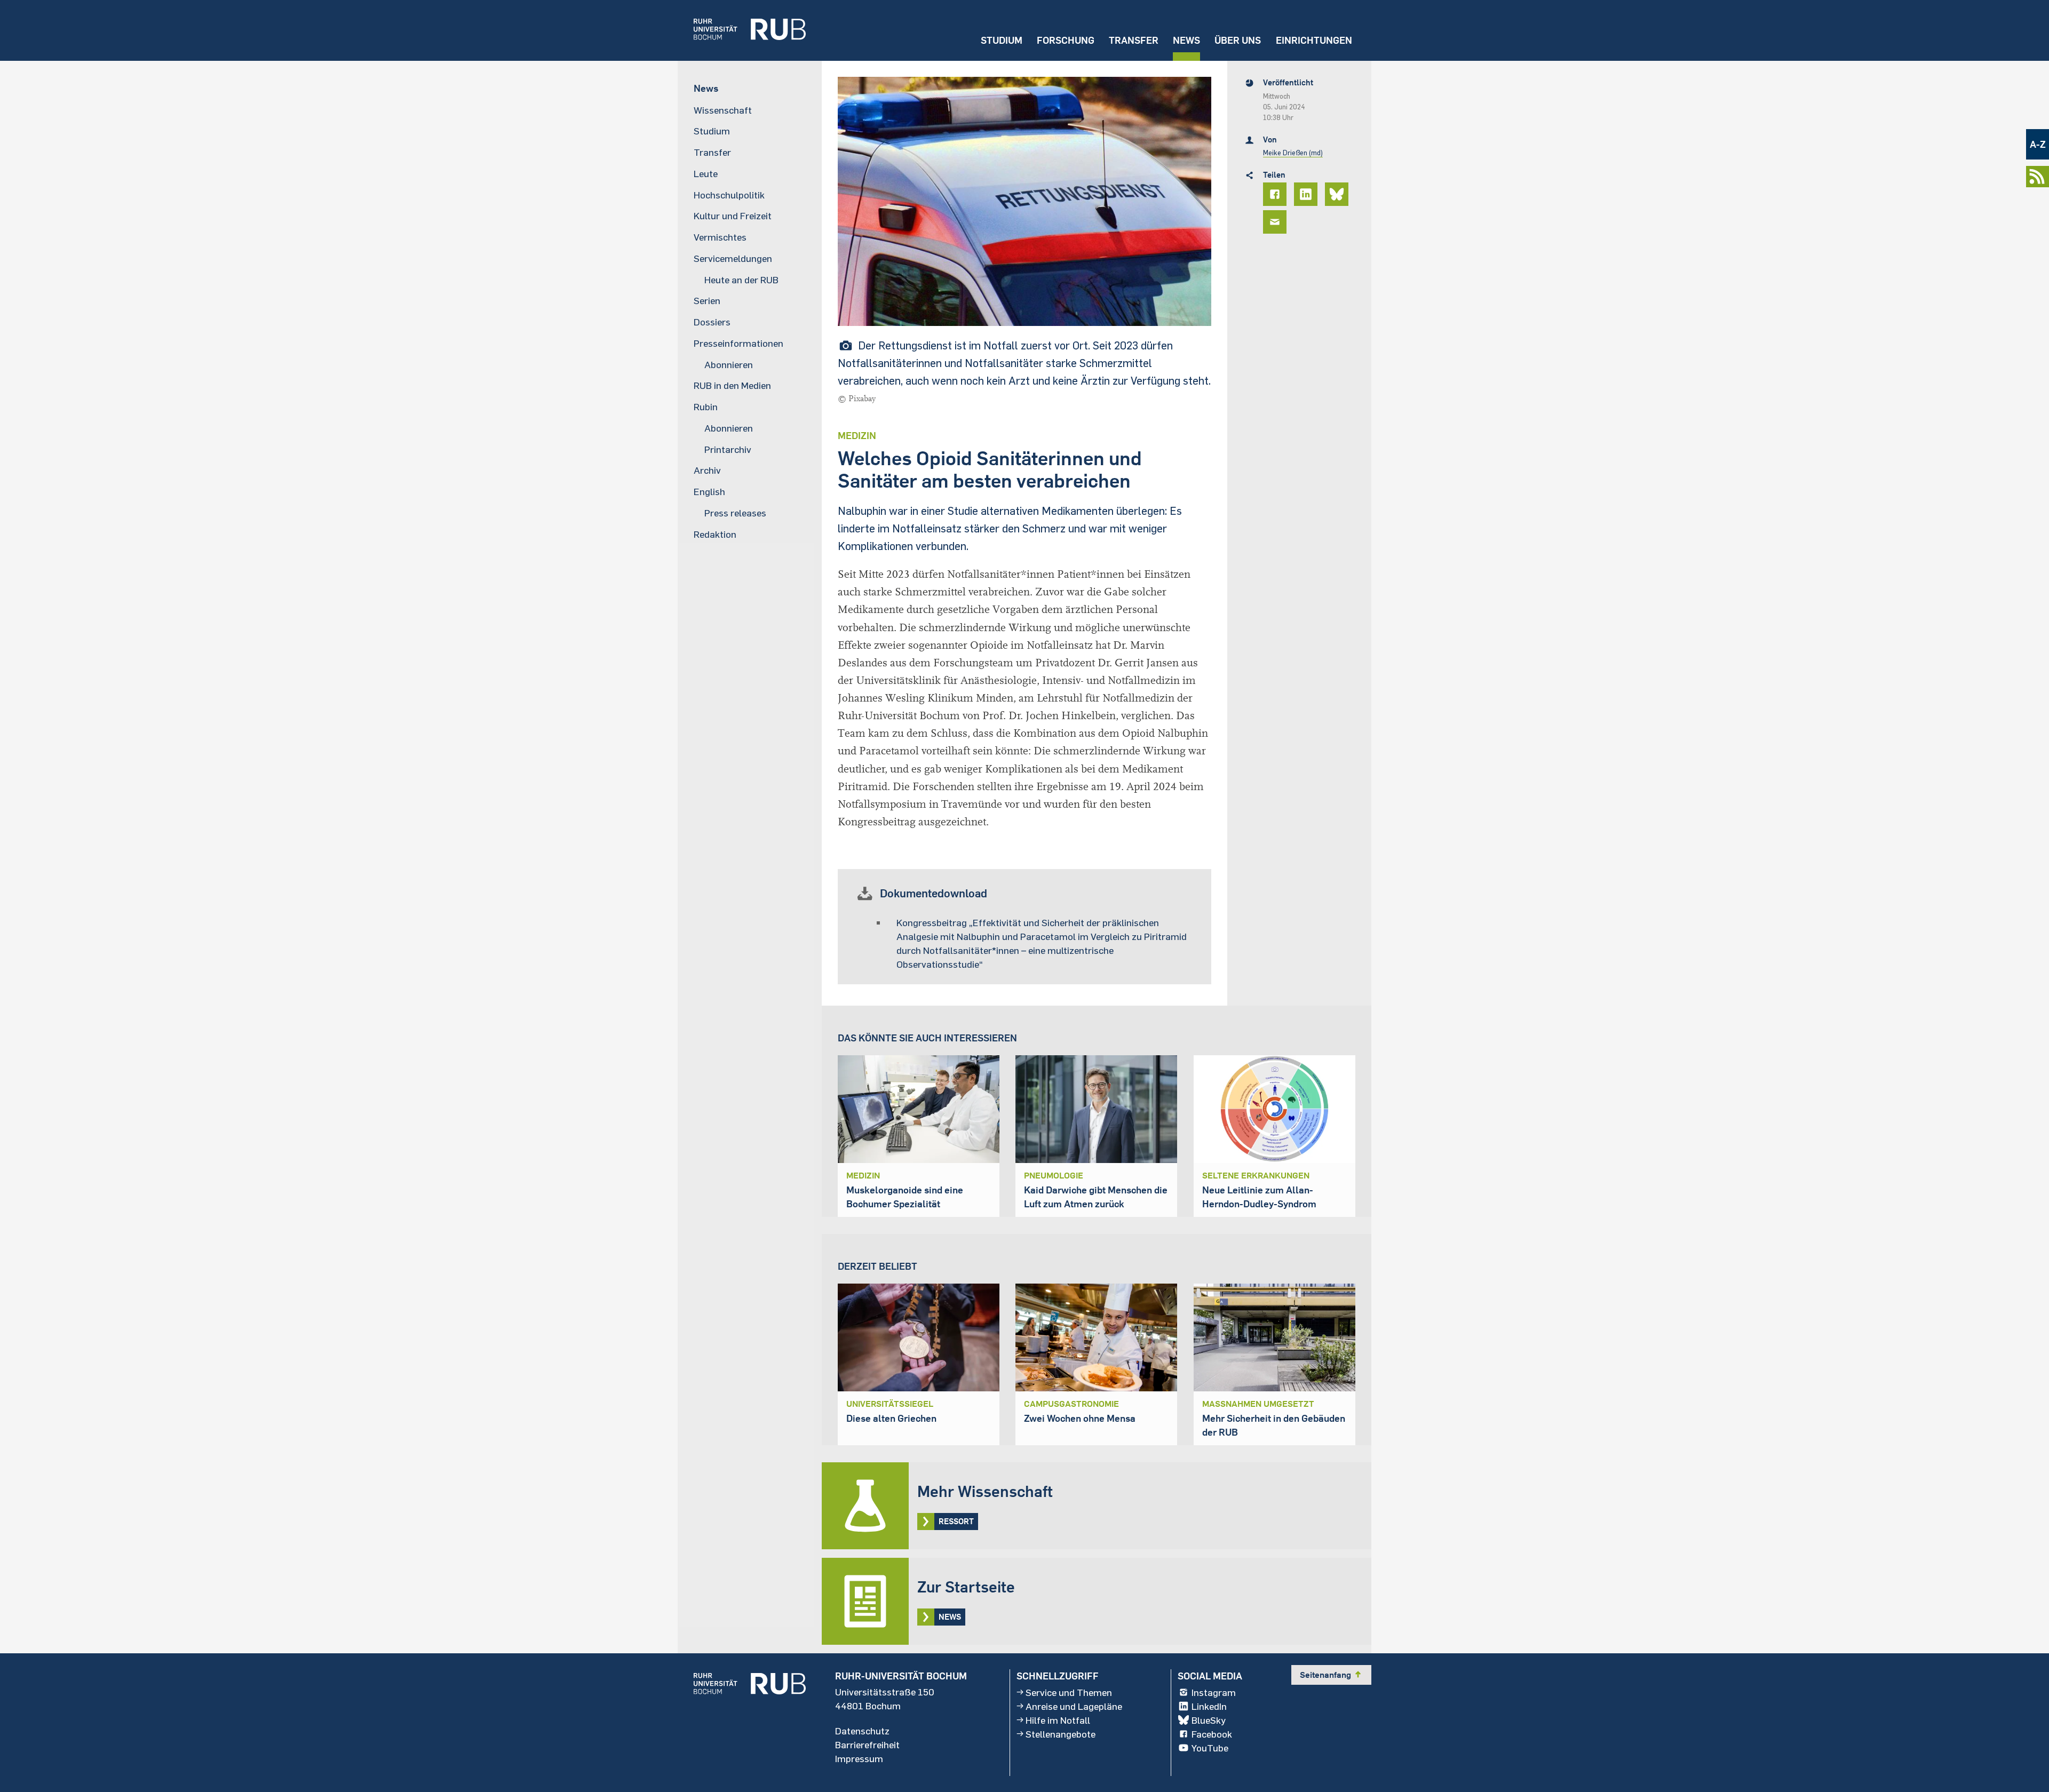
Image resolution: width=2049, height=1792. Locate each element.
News (1186, 40)
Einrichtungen (1314, 40)
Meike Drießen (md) (1293, 153)
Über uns (1238, 40)
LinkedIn (1209, 1706)
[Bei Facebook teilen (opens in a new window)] (1276, 194)
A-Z (2038, 144)
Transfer (1134, 40)
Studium (1002, 40)
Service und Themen (1069, 1692)
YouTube (1210, 1748)
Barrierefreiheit (867, 1745)
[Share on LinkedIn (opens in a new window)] (1307, 194)
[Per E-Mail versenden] (1276, 222)
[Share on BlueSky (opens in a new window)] (1338, 194)
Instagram (1214, 1692)
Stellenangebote (1061, 1734)
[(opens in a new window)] (742, 30)
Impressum (859, 1758)
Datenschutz (862, 1731)
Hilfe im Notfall (1058, 1720)
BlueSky (1209, 1720)
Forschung (1066, 40)
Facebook (1212, 1734)
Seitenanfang (1331, 1675)
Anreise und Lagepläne (1074, 1706)
